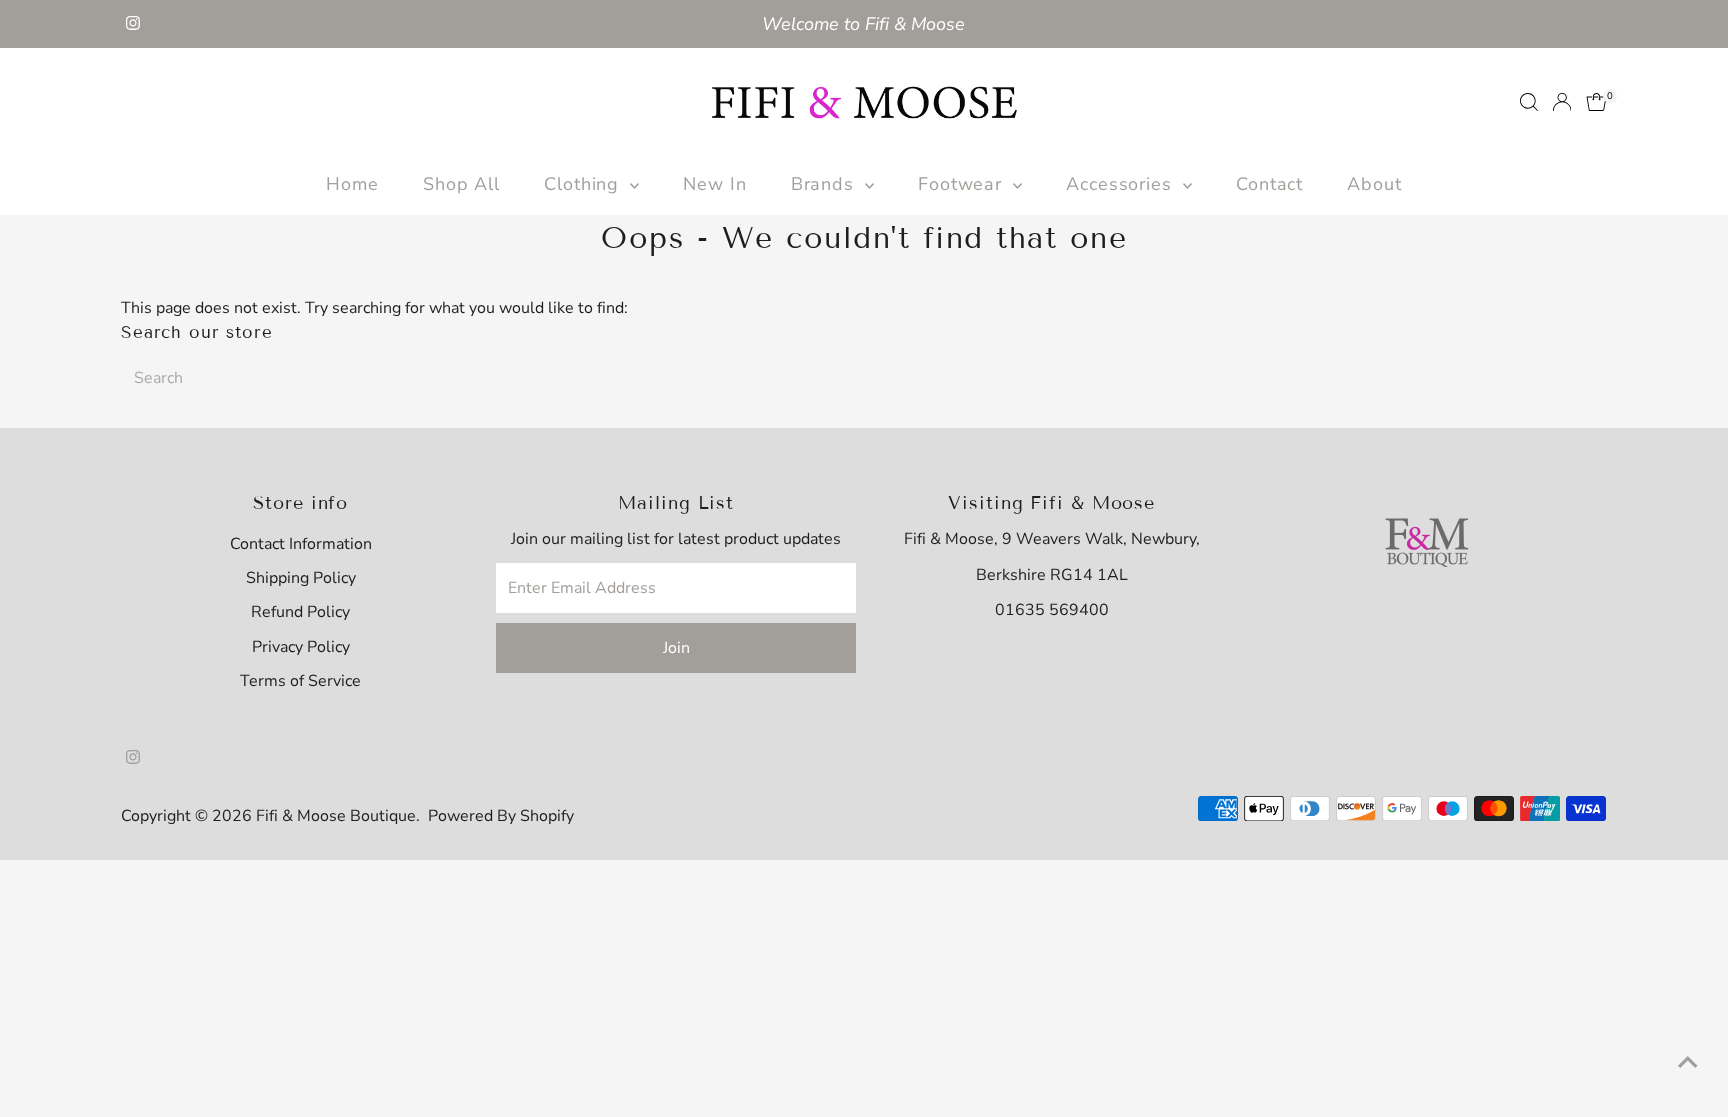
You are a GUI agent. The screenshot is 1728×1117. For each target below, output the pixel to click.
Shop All (461, 184)
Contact (1269, 184)
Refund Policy (300, 612)
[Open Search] (1529, 102)
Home (352, 184)
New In (714, 184)
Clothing (584, 184)
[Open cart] (1596, 102)
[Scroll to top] (1688, 1062)
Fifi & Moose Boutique (336, 816)
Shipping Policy (301, 578)
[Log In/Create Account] (1562, 102)
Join (676, 648)
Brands (825, 184)
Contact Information (301, 544)
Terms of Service (300, 681)
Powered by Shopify (501, 816)
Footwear (963, 184)
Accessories (1122, 184)
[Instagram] (133, 24)
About (1374, 184)
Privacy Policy (301, 647)
